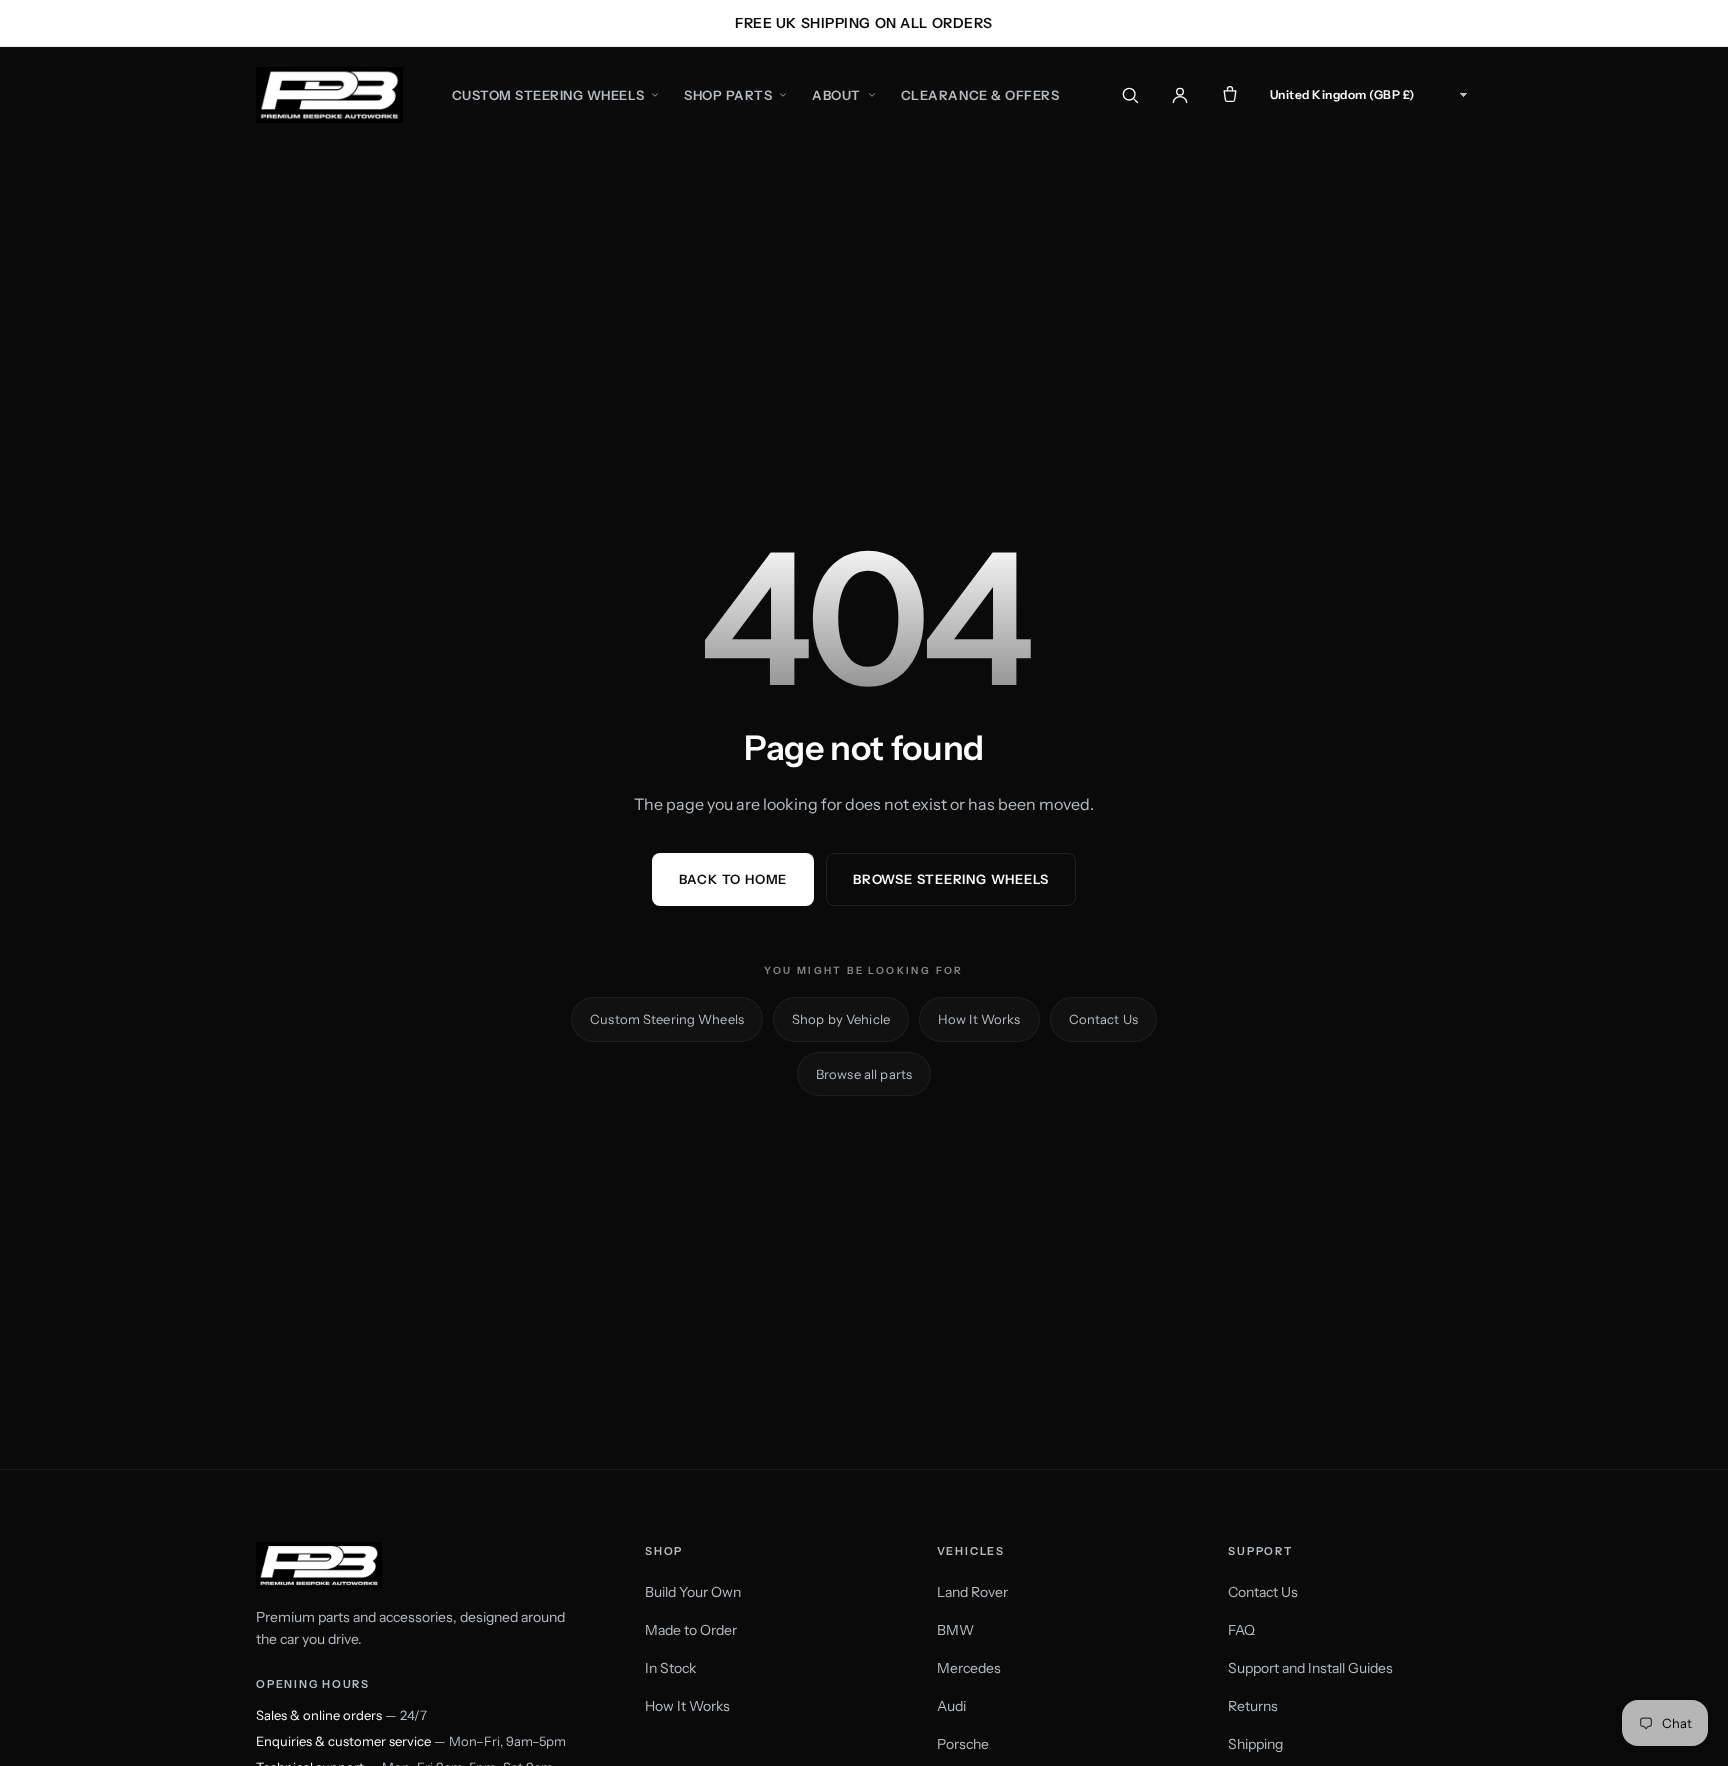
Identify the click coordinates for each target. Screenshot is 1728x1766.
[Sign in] (1180, 95)
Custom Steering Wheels (548, 95)
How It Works (979, 1019)
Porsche (963, 1744)
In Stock (670, 1668)
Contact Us (1103, 1019)
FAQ (1241, 1630)
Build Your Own (693, 1592)
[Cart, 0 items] (1230, 95)
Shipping (1255, 1744)
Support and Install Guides (1310, 1668)
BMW (955, 1630)
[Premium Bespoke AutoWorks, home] (329, 95)
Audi (951, 1706)
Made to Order (691, 1630)
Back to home (733, 879)
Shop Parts (728, 95)
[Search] (1130, 95)
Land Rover (972, 1592)
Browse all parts (864, 1074)
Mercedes (969, 1668)
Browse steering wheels (951, 879)
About (836, 95)
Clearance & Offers (980, 95)
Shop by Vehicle (841, 1019)
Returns (1253, 1706)
